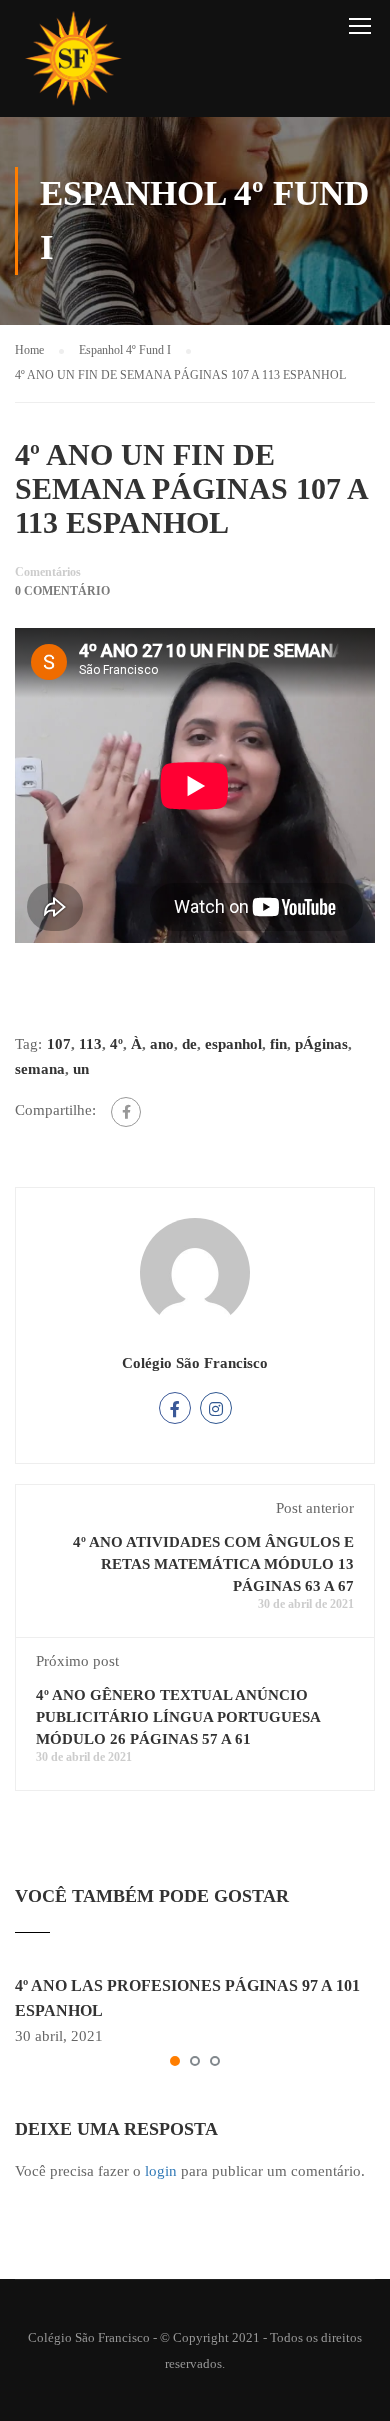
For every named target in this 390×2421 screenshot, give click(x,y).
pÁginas (321, 1044)
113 (90, 1044)
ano (162, 1044)
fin (278, 1044)
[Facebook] (126, 1112)
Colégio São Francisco (195, 1363)
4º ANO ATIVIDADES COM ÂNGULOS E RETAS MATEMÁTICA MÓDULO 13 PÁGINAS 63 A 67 (213, 1564)
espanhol (233, 1044)
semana (40, 1069)
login (161, 2171)
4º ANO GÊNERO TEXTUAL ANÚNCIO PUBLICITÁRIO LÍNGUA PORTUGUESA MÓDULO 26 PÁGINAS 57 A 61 (178, 1717)
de (189, 1044)
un (81, 1069)
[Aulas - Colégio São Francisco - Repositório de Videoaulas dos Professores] (73, 63)
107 (59, 1044)
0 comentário (62, 591)
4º (116, 1044)
